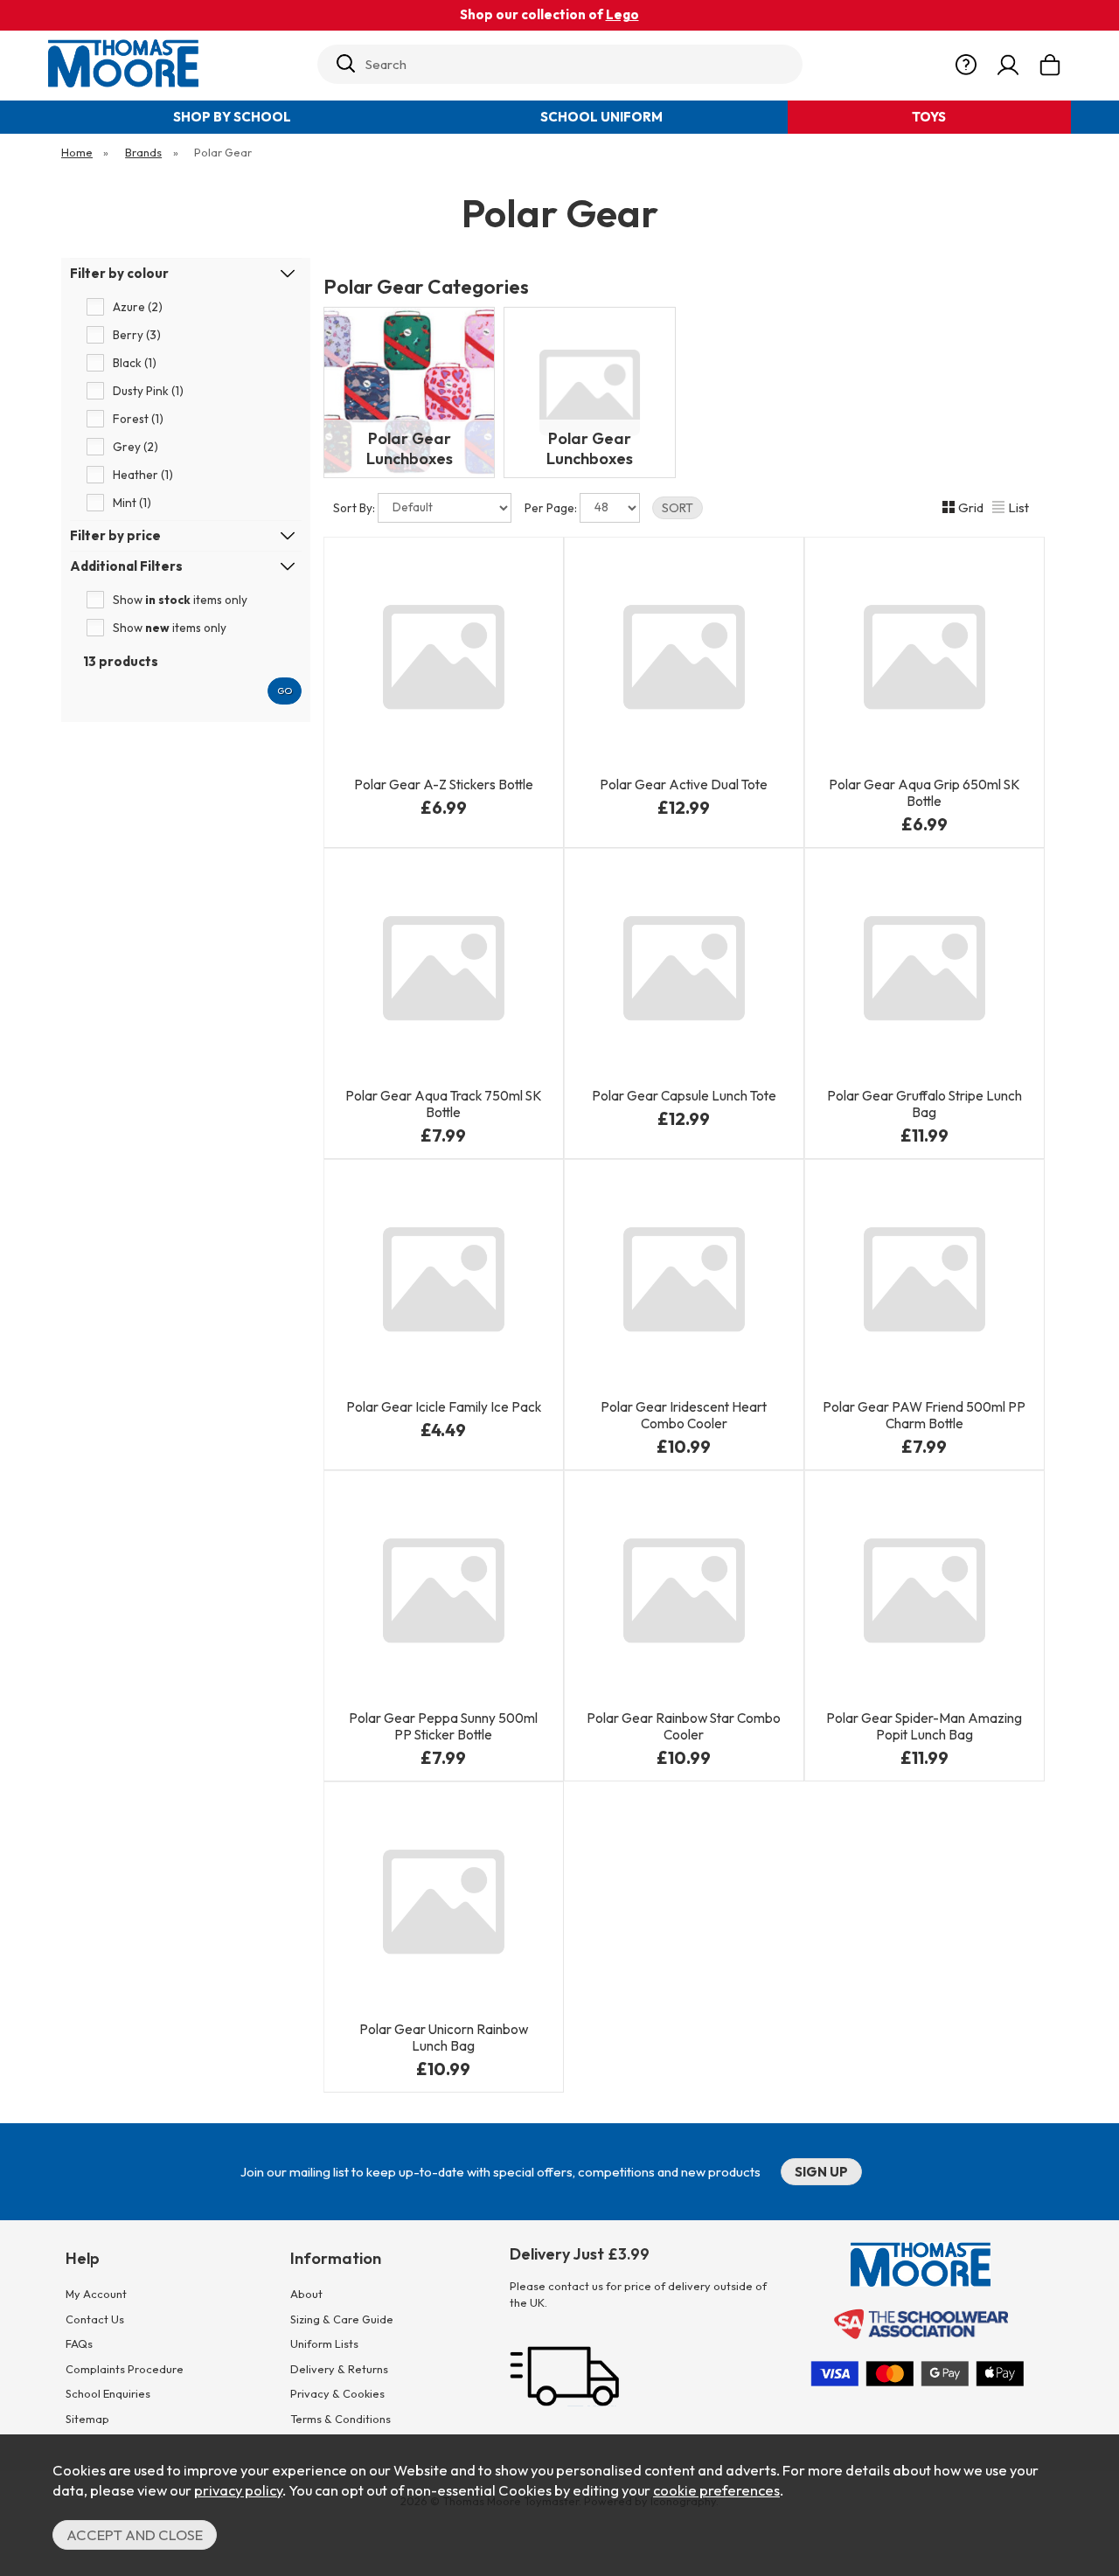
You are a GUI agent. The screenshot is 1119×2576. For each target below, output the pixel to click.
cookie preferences (716, 2490)
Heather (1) (143, 475)
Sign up (821, 2172)
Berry (386, 816)
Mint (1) (132, 503)
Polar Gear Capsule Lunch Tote (684, 1096)
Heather (996, 816)
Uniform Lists (324, 2343)
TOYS (929, 117)
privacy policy (238, 2490)
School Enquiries (108, 2393)
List (1018, 507)
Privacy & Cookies (337, 2393)
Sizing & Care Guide (342, 2319)
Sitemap (87, 2419)
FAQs (79, 2343)
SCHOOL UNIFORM (601, 117)
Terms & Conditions (341, 2419)
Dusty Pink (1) (148, 391)
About (306, 2294)
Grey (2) (136, 447)
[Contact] (966, 66)
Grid (971, 507)
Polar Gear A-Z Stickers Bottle (444, 785)
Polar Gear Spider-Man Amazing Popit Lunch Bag (924, 1726)
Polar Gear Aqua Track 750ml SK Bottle (444, 1104)
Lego (622, 14)
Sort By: (355, 508)
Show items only (180, 600)
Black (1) (135, 363)
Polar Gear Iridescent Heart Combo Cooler (684, 1415)
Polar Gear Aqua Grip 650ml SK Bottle (924, 793)
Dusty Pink (923, 816)
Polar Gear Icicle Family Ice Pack (444, 1407)
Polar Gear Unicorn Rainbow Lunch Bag (444, 2038)
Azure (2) (138, 307)
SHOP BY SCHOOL (232, 117)
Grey (497, 816)
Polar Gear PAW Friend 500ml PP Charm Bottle (924, 1415)
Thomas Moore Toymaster (176, 63)
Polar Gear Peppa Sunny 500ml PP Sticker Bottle (443, 1726)
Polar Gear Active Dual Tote (684, 785)
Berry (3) (137, 335)
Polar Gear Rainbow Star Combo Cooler (684, 1726)
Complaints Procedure (125, 2369)
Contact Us (95, 2319)
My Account (96, 2294)
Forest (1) (138, 419)
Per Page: (552, 508)
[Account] (1008, 66)
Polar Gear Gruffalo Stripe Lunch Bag (924, 1104)
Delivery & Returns (339, 2369)
